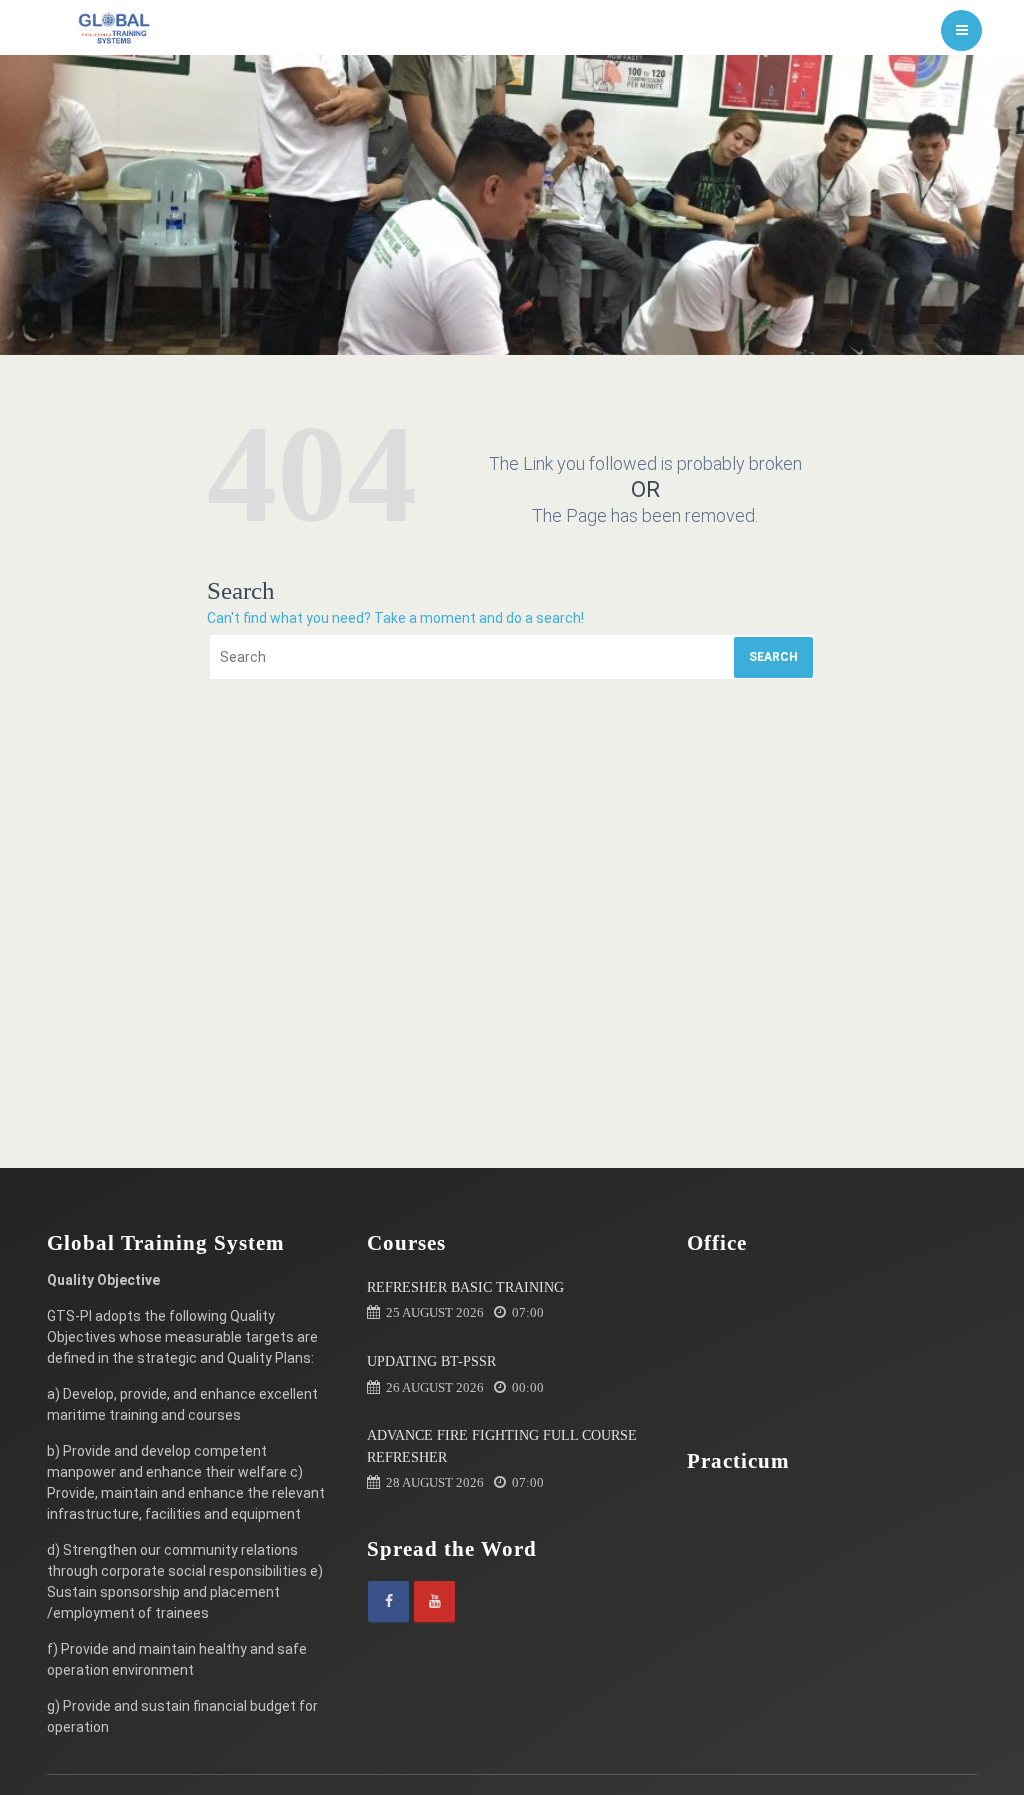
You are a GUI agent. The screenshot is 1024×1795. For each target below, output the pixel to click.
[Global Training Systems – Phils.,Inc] (114, 27)
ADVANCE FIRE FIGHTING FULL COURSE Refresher (502, 1446)
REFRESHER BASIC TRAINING (465, 1287)
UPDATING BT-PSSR (431, 1361)
